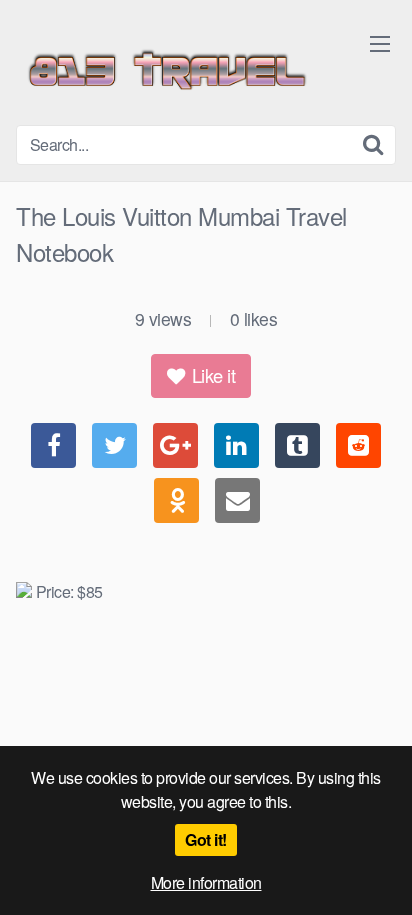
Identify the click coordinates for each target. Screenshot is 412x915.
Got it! (206, 839)
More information (206, 882)
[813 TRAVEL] (166, 70)
